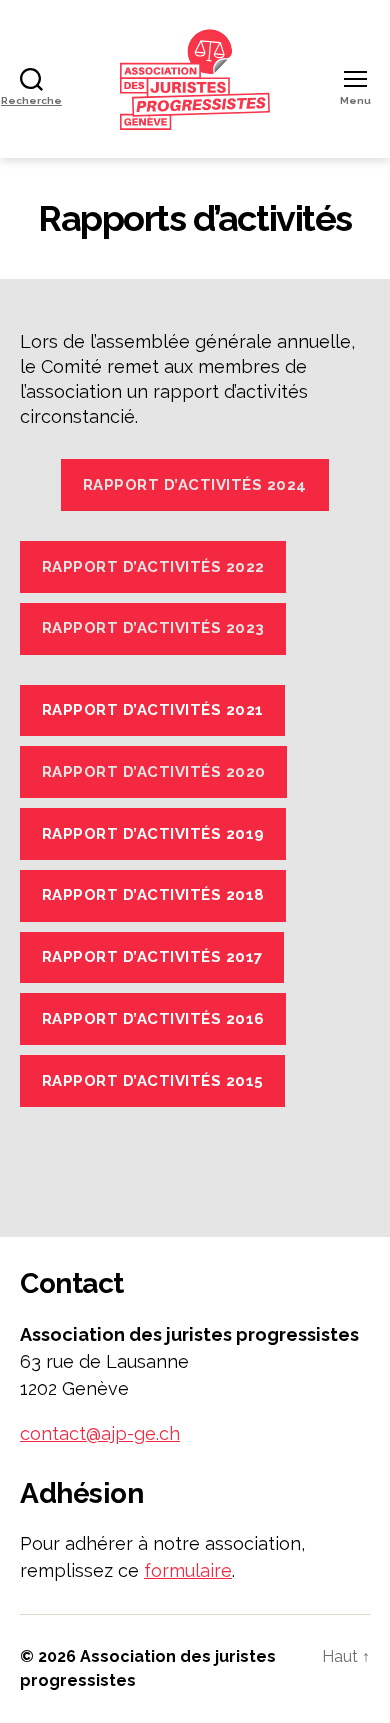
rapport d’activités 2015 (153, 1081)
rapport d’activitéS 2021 (153, 710)
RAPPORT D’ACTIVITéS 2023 (153, 628)
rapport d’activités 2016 (153, 1019)
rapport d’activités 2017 (152, 957)
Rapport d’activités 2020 (154, 772)
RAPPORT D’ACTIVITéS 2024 (195, 485)
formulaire (188, 1570)
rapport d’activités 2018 (153, 895)
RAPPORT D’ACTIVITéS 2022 (153, 567)
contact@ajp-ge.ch (100, 1433)
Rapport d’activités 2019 (153, 834)
